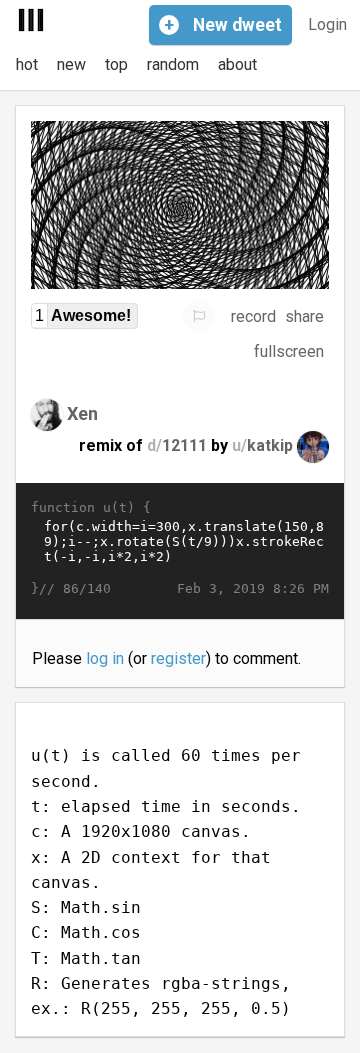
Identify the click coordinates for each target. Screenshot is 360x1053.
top (116, 64)
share (304, 316)
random (173, 64)
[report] (199, 316)
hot (27, 64)
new (71, 64)
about (237, 64)
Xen (82, 413)
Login (327, 24)
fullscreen (289, 351)
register (178, 658)
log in (105, 658)
